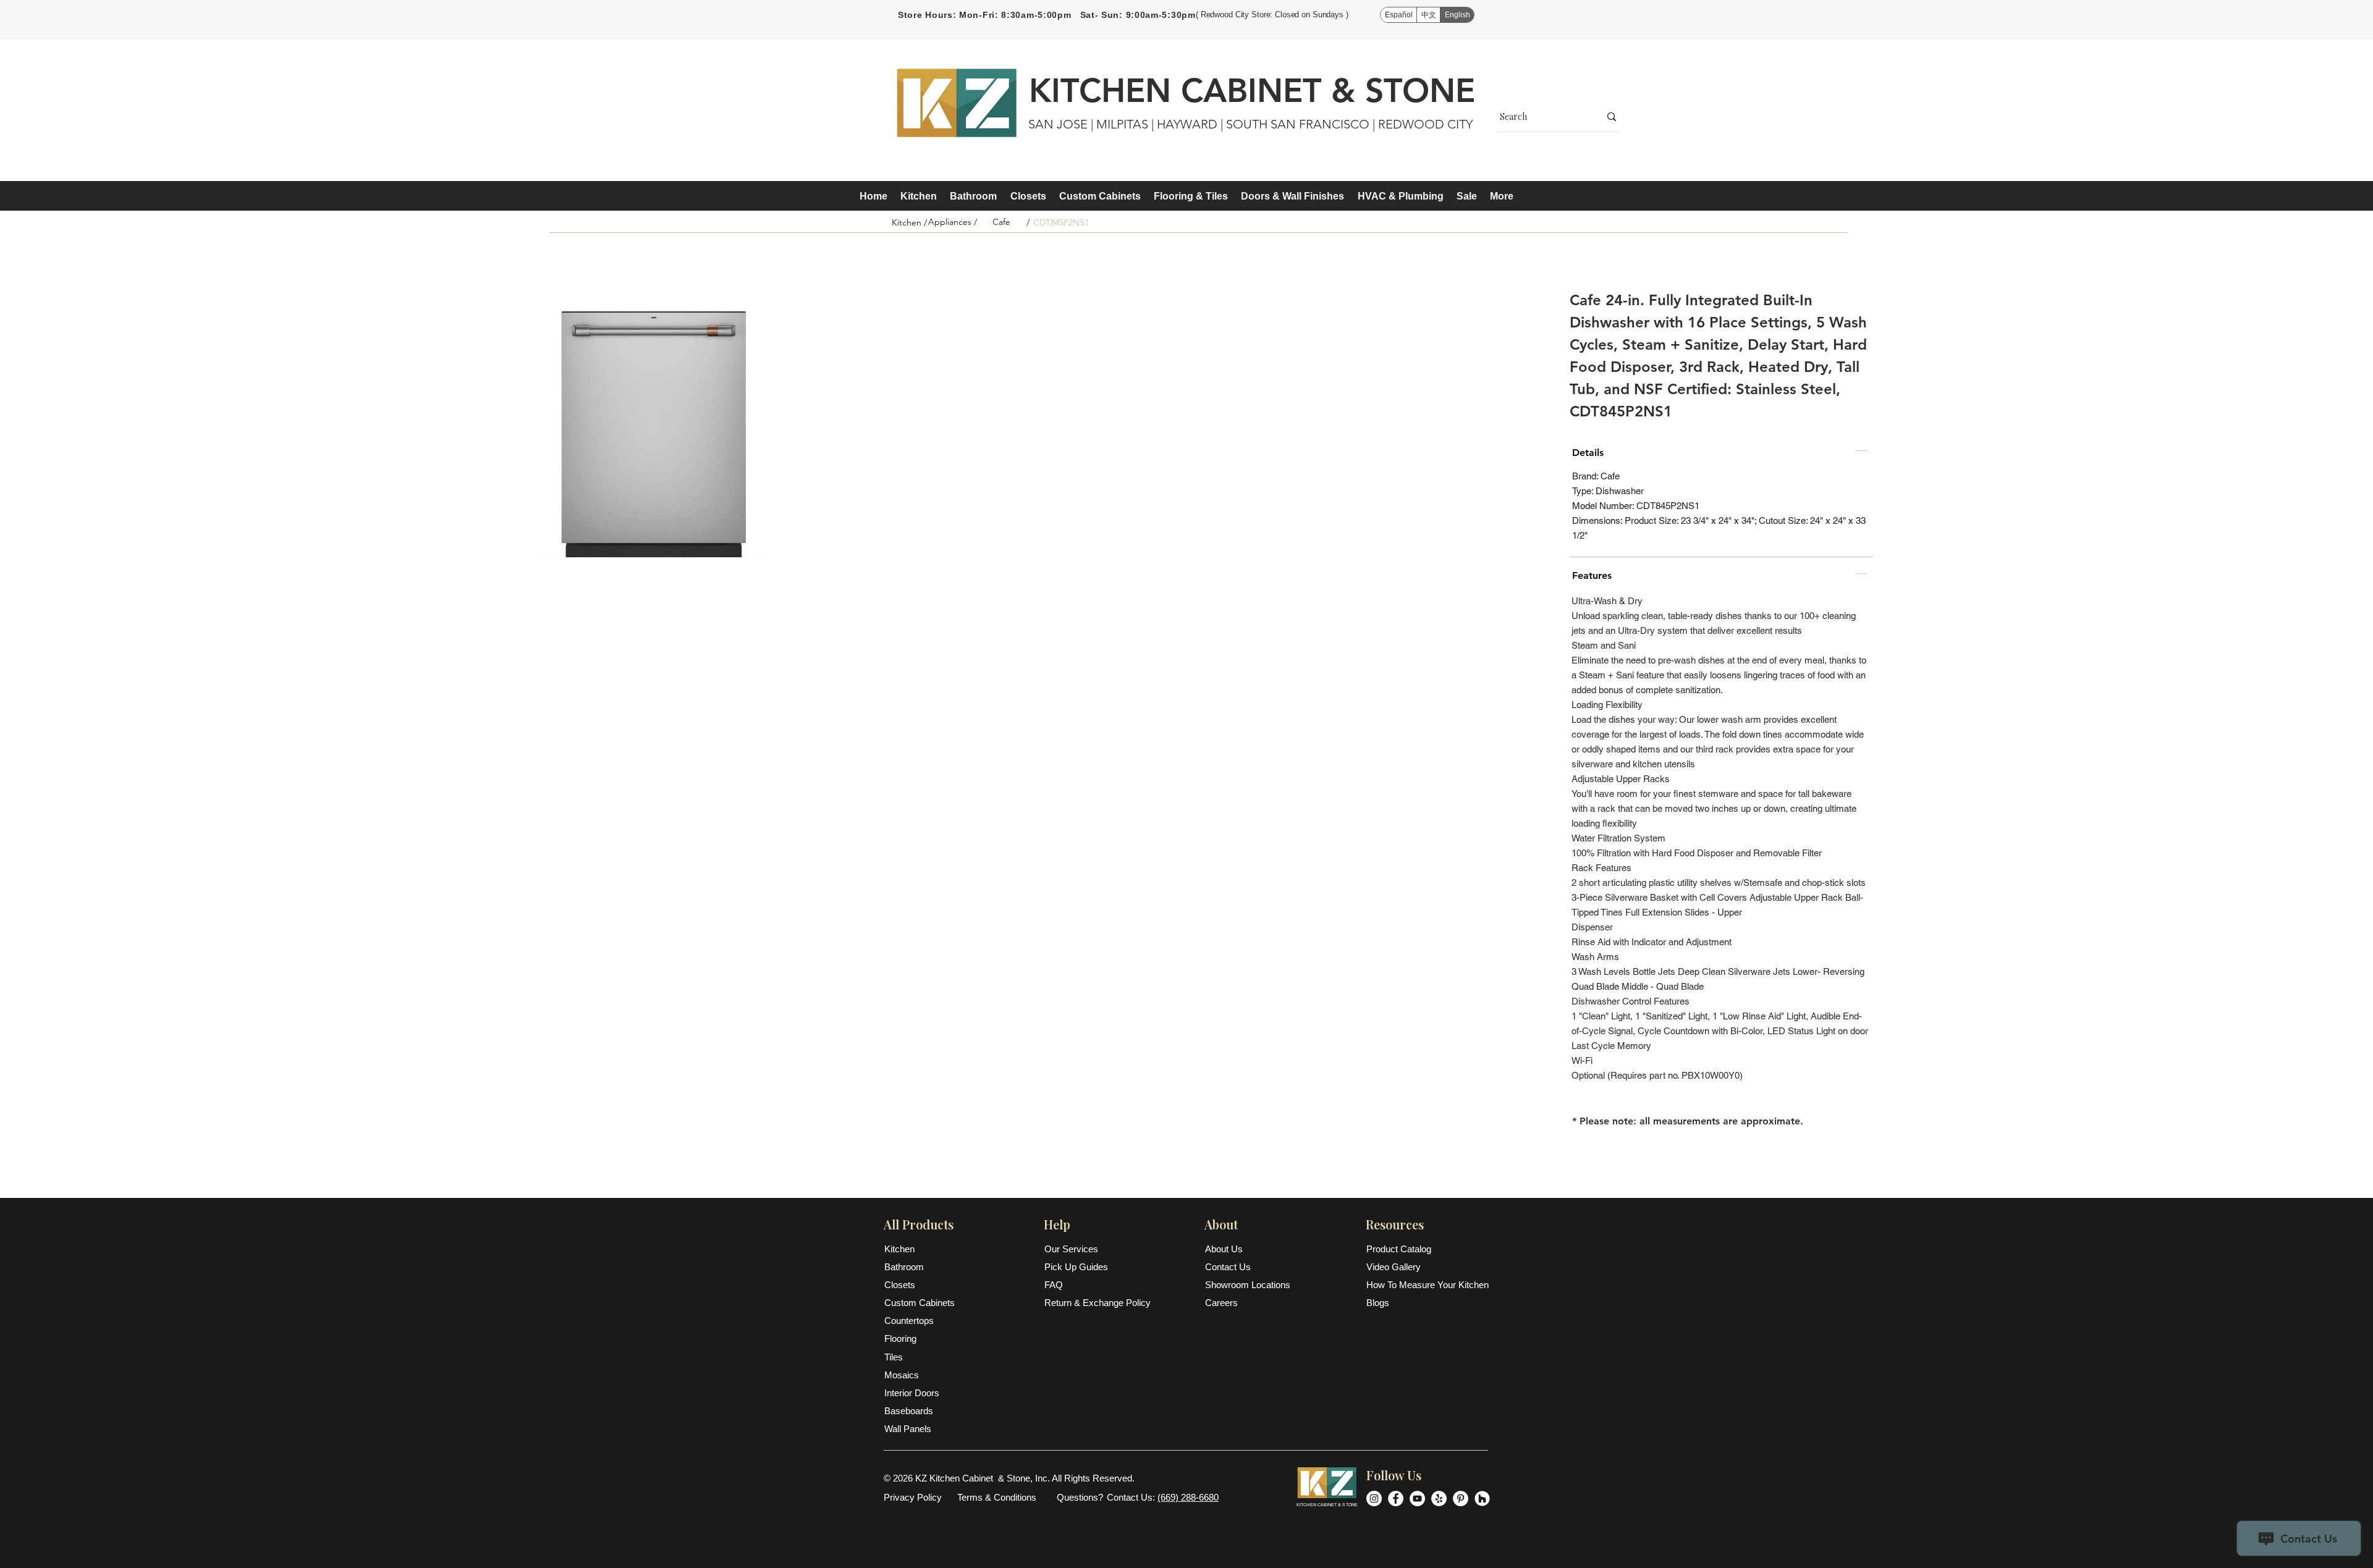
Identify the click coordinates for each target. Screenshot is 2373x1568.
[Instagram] (1374, 1498)
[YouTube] (1417, 1498)
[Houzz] (1482, 1498)
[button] (918, 196)
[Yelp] (1439, 1498)
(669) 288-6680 (1188, 1497)
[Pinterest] (1461, 1498)
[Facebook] (1396, 1498)
